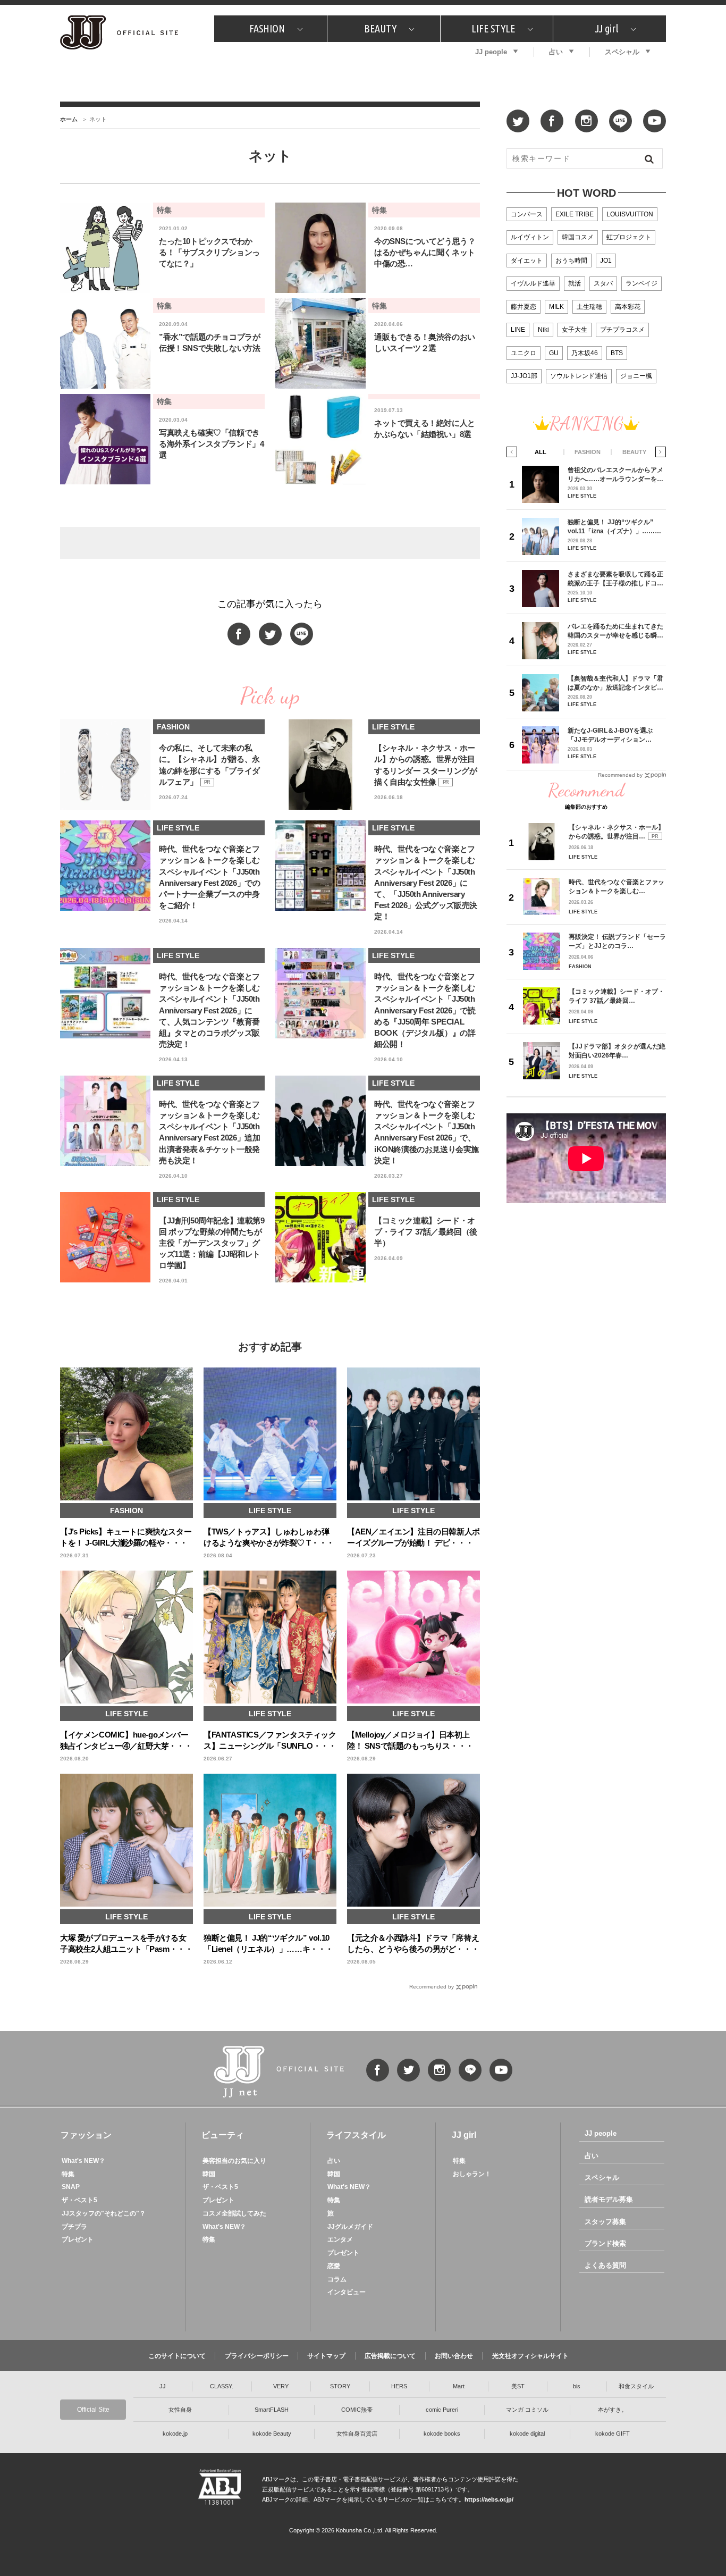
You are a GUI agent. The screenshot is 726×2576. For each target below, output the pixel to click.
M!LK (556, 307)
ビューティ (223, 2135)
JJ (163, 2386)
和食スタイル (636, 2386)
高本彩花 (628, 307)
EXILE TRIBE (575, 214)
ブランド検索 (605, 2243)
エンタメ (340, 2239)
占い (556, 52)
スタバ (603, 283)
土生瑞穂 (589, 307)
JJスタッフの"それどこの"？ (104, 2213)
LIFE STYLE (493, 28)
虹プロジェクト (629, 237)
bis (577, 2386)
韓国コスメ (578, 237)
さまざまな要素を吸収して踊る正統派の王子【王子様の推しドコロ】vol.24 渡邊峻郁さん (615, 579)
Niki (543, 330)
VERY (281, 2386)
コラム (337, 2279)
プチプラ (74, 2227)
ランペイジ (641, 283)
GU (554, 353)
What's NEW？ (83, 2161)
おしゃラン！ (472, 2174)
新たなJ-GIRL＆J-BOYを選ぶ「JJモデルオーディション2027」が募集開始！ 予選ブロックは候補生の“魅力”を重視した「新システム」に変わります (614, 735)
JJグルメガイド (350, 2227)
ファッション (86, 2135)
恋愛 (334, 2266)
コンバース (527, 214)
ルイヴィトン (530, 237)
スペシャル (622, 52)
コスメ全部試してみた (234, 2213)
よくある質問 (605, 2265)
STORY (340, 2386)
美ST (518, 2386)
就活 (575, 283)
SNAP (71, 2187)
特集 (68, 2174)
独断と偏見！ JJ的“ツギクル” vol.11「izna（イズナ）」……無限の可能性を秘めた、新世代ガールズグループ (615, 527)
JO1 (606, 261)
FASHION (267, 28)
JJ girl (606, 28)
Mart (459, 2386)
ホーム (69, 119)
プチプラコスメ (622, 330)
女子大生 (575, 330)
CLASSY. (222, 2386)
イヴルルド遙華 (533, 283)
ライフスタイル (356, 2135)
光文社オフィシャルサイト (530, 2356)
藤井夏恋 (524, 307)
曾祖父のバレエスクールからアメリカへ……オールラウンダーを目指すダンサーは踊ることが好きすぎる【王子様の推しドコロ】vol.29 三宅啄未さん (615, 475)
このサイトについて (177, 2356)
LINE (518, 330)
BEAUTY (380, 28)
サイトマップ (326, 2356)
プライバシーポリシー (257, 2356)
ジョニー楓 (636, 376)
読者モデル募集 (609, 2199)
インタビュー (347, 2292)
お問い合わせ (454, 2356)
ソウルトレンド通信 (579, 376)
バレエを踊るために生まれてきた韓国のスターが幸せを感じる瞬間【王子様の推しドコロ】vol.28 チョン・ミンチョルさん (615, 631)
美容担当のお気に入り (234, 2161)
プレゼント (78, 2239)
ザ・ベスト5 (79, 2200)
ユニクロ (524, 353)
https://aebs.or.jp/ (489, 2499)
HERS (399, 2386)
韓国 (209, 2174)
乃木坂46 (585, 353)
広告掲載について (390, 2356)
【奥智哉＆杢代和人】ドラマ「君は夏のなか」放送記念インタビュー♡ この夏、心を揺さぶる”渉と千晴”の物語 (615, 683)
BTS (617, 353)
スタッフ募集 (605, 2222)
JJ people (491, 52)
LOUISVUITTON (630, 214)
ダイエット (527, 261)
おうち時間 (571, 261)
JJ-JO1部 (524, 376)
